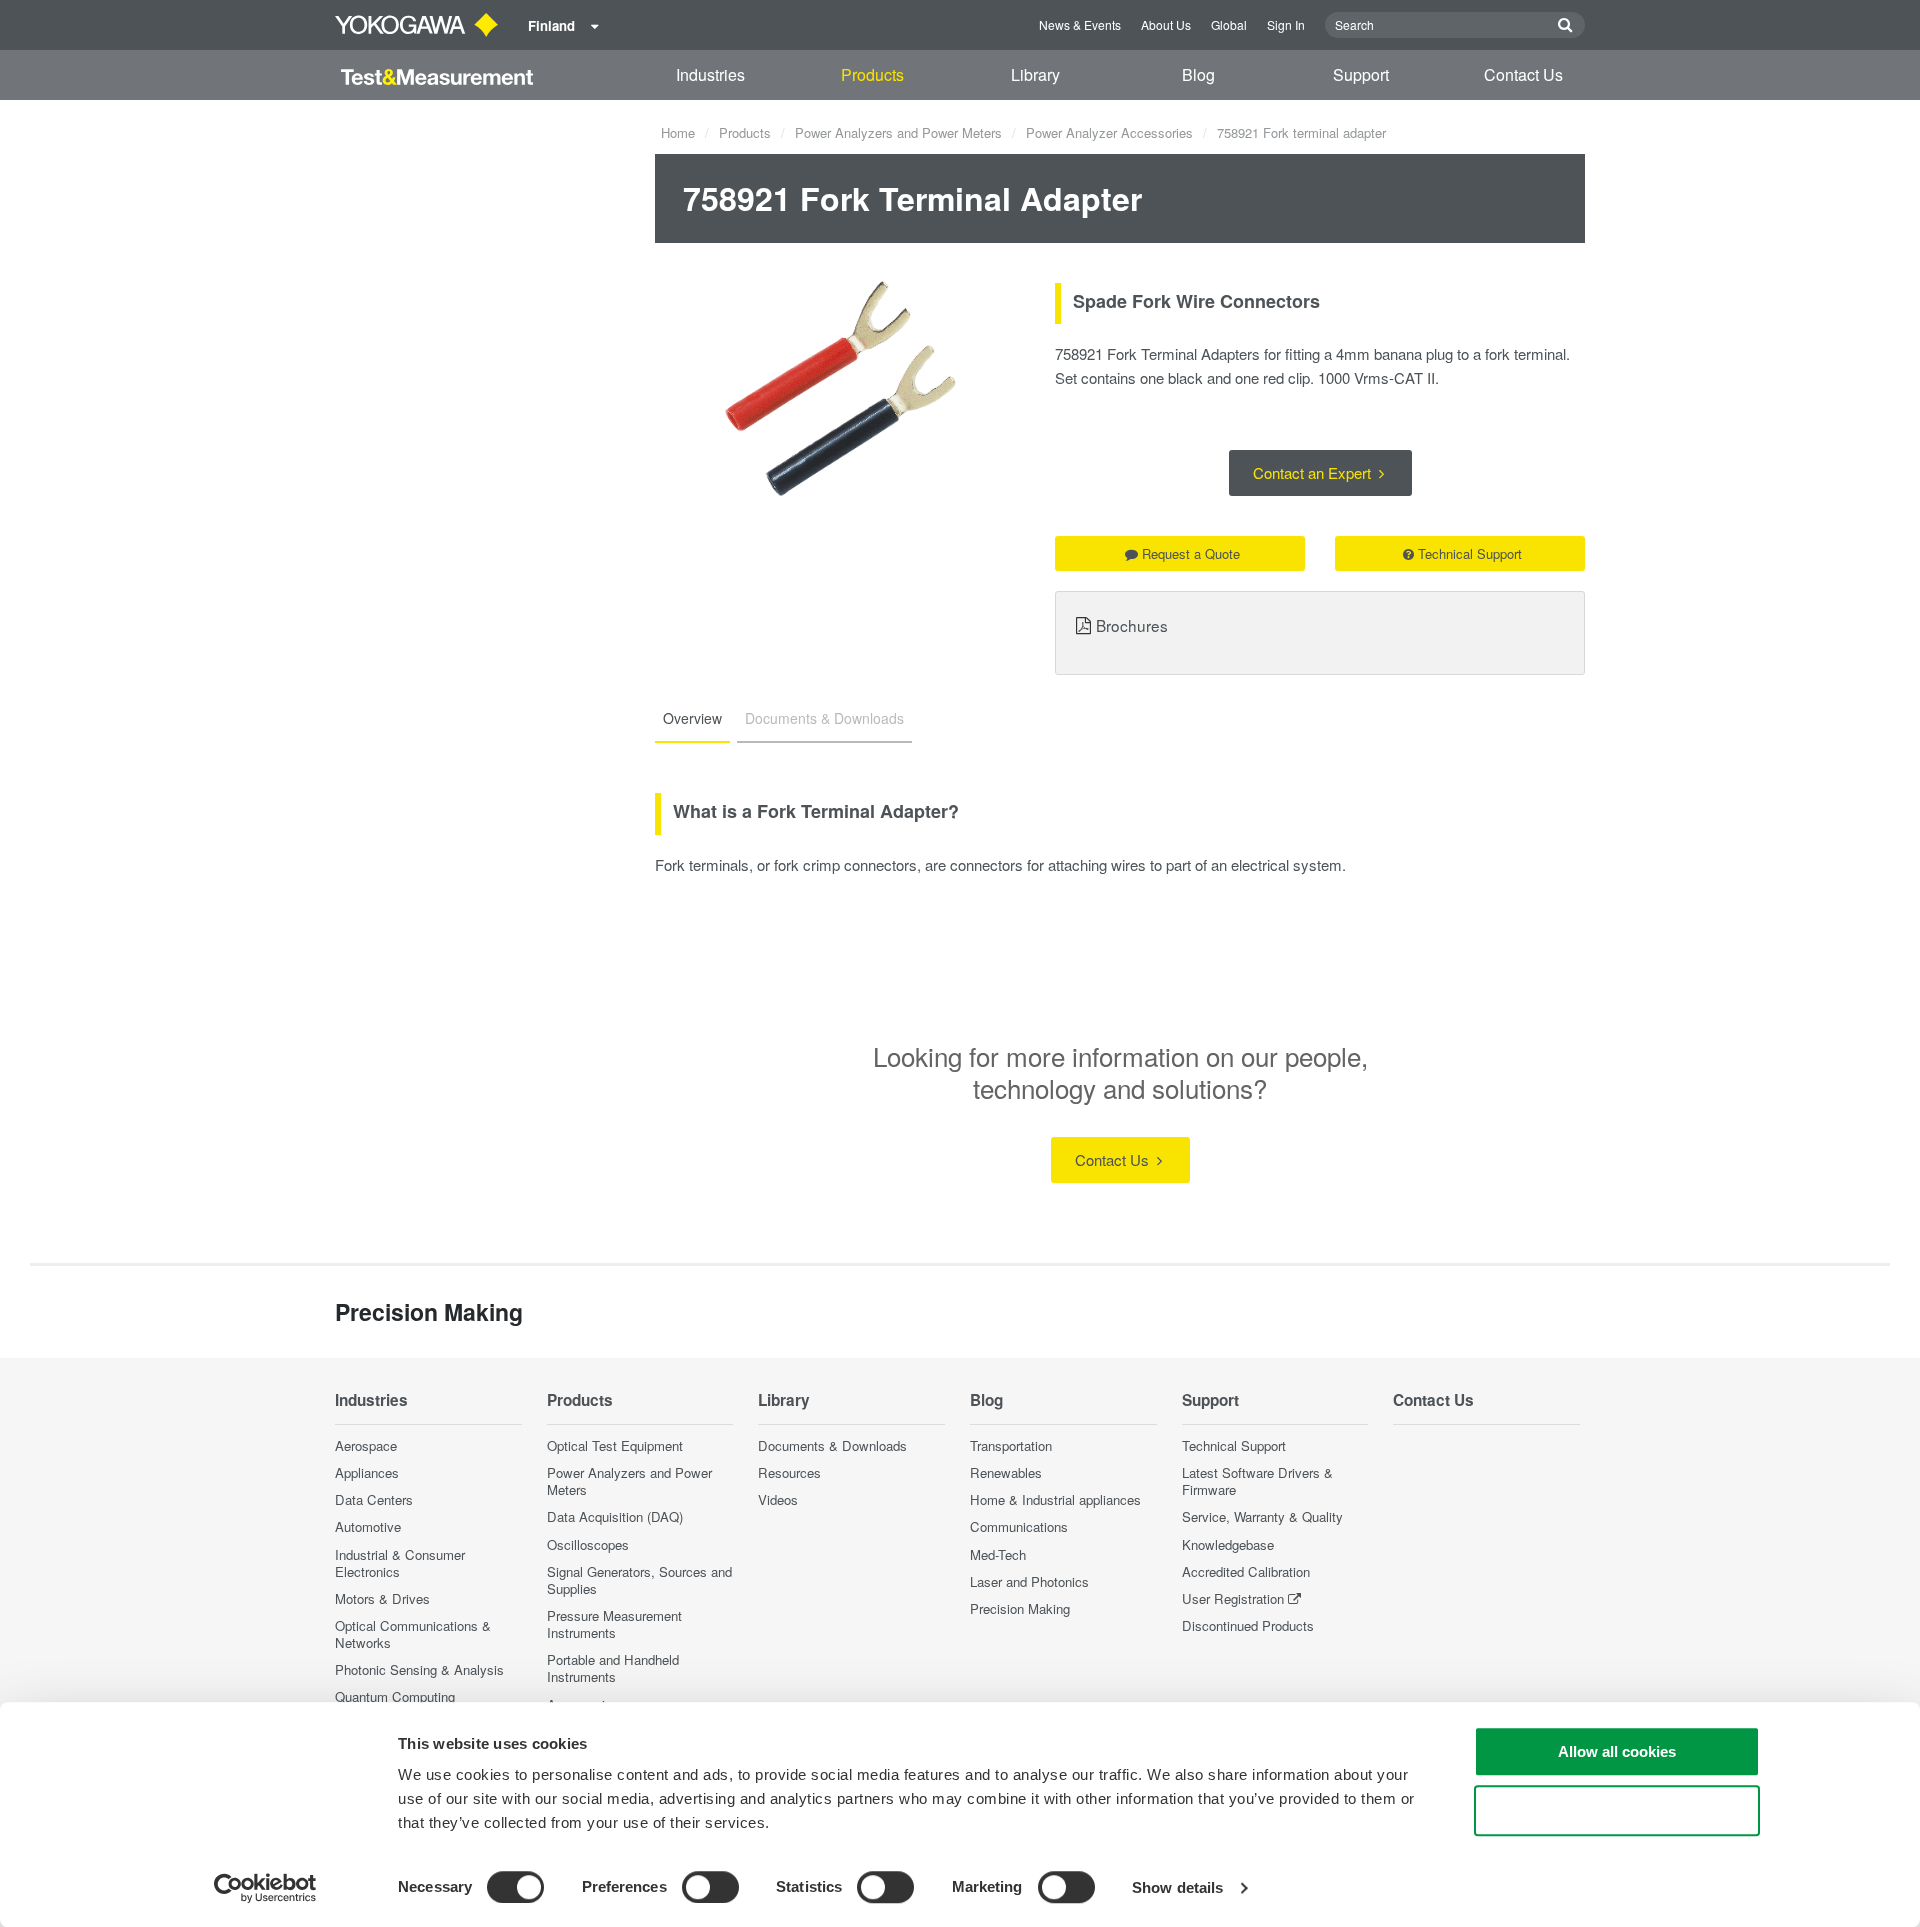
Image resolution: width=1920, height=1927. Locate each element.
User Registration (1233, 1598)
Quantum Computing (395, 1696)
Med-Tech (998, 1554)
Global (1229, 24)
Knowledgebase (1228, 1544)
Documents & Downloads (832, 1445)
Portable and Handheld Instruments (613, 1668)
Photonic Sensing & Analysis (419, 1669)
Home (678, 132)
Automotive (368, 1526)
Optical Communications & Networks (413, 1634)
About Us (1166, 24)
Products (872, 74)
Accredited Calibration (1246, 1571)
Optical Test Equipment (615, 1445)
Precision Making (1020, 1608)
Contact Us (1523, 74)
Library (1035, 74)
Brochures (1132, 625)
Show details (1177, 1887)
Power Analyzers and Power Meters (898, 132)
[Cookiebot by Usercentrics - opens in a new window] (265, 1888)
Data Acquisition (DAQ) (615, 1516)
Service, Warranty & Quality (1262, 1516)
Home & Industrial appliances (1055, 1499)
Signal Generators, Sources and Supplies (639, 1580)
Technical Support (1470, 553)
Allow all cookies (1617, 1751)
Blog (1198, 74)
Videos (778, 1499)
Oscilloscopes (588, 1544)
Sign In (1286, 24)
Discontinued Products (1248, 1625)
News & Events (1080, 24)
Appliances (367, 1472)
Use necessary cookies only (1617, 1810)
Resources (789, 1472)
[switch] (710, 1887)
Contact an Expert (1314, 472)
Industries (710, 74)
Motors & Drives (382, 1598)
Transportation (1011, 1445)
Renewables (1006, 1472)
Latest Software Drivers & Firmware (1257, 1481)
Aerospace (366, 1445)
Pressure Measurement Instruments (614, 1624)
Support (1361, 74)
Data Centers (374, 1499)
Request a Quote (1191, 553)
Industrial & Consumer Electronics (400, 1563)
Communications (1019, 1526)
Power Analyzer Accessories (1109, 132)
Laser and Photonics (1029, 1581)
